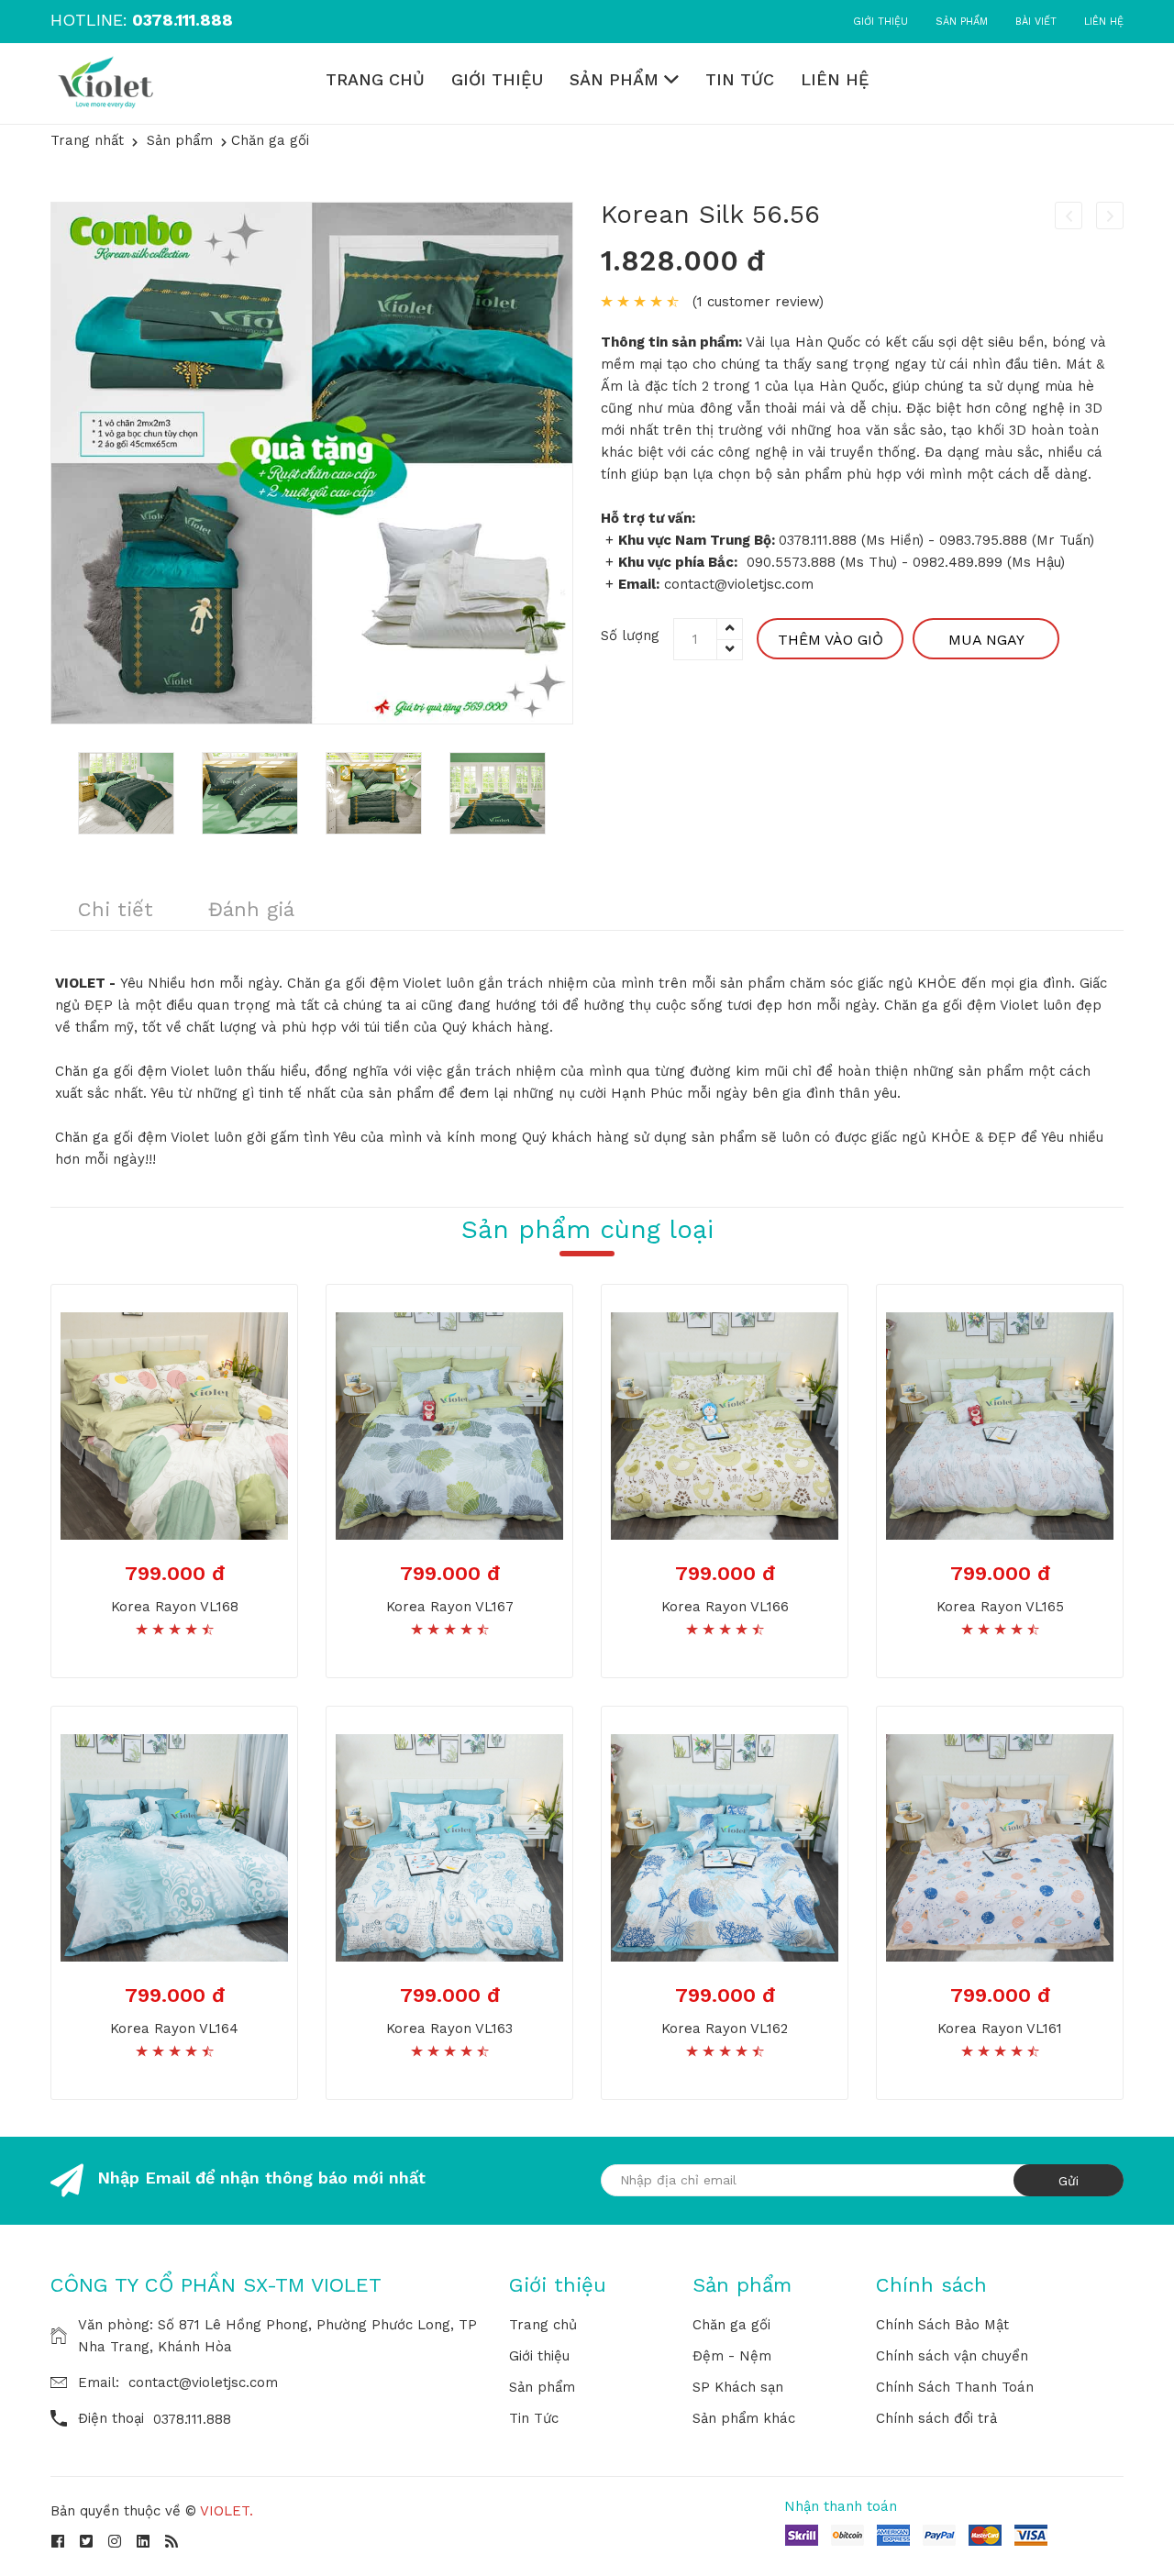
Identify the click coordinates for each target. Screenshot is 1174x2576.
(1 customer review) (758, 302)
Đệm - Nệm (732, 2356)
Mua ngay (986, 640)
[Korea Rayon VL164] (174, 1846)
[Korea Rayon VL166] (725, 1424)
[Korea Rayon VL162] (725, 1846)
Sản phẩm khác (744, 2418)
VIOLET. (227, 2511)
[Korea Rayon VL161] (1000, 1846)
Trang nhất (87, 140)
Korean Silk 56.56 (710, 214)
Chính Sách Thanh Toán (955, 2387)
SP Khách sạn (738, 2387)
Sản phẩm (962, 22)
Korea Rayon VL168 (175, 1607)
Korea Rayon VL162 (725, 2029)
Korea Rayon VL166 (725, 1607)
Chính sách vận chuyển (952, 2356)
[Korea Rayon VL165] (1000, 1424)
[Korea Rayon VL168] (174, 1424)
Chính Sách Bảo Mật (942, 2325)
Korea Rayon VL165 (1000, 1607)
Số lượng (630, 636)
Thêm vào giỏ (831, 640)
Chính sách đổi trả (936, 2418)
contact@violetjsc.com (203, 2383)
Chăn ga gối (731, 2325)
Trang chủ (375, 79)
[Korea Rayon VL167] (449, 1424)
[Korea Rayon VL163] (449, 1846)
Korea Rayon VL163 (449, 2029)
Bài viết (1036, 22)
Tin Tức (740, 79)
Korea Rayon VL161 (1000, 2029)
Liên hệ (1104, 22)
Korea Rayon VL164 (174, 2029)
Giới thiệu (880, 22)
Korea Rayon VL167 (450, 1607)
